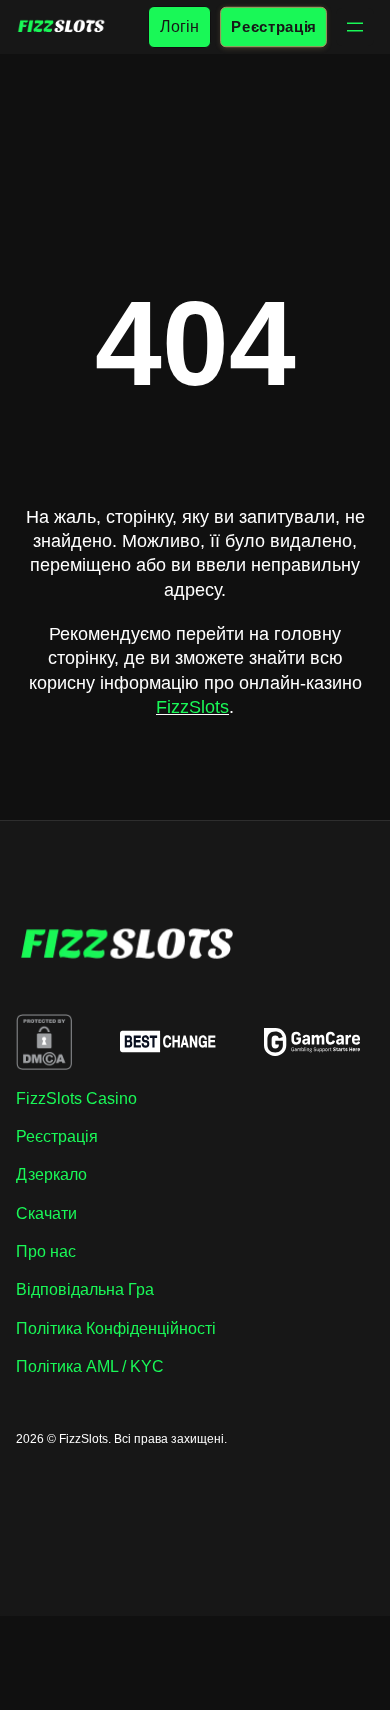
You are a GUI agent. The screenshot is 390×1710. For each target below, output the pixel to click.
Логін (179, 26)
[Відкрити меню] (355, 27)
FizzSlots (192, 707)
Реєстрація (273, 26)
